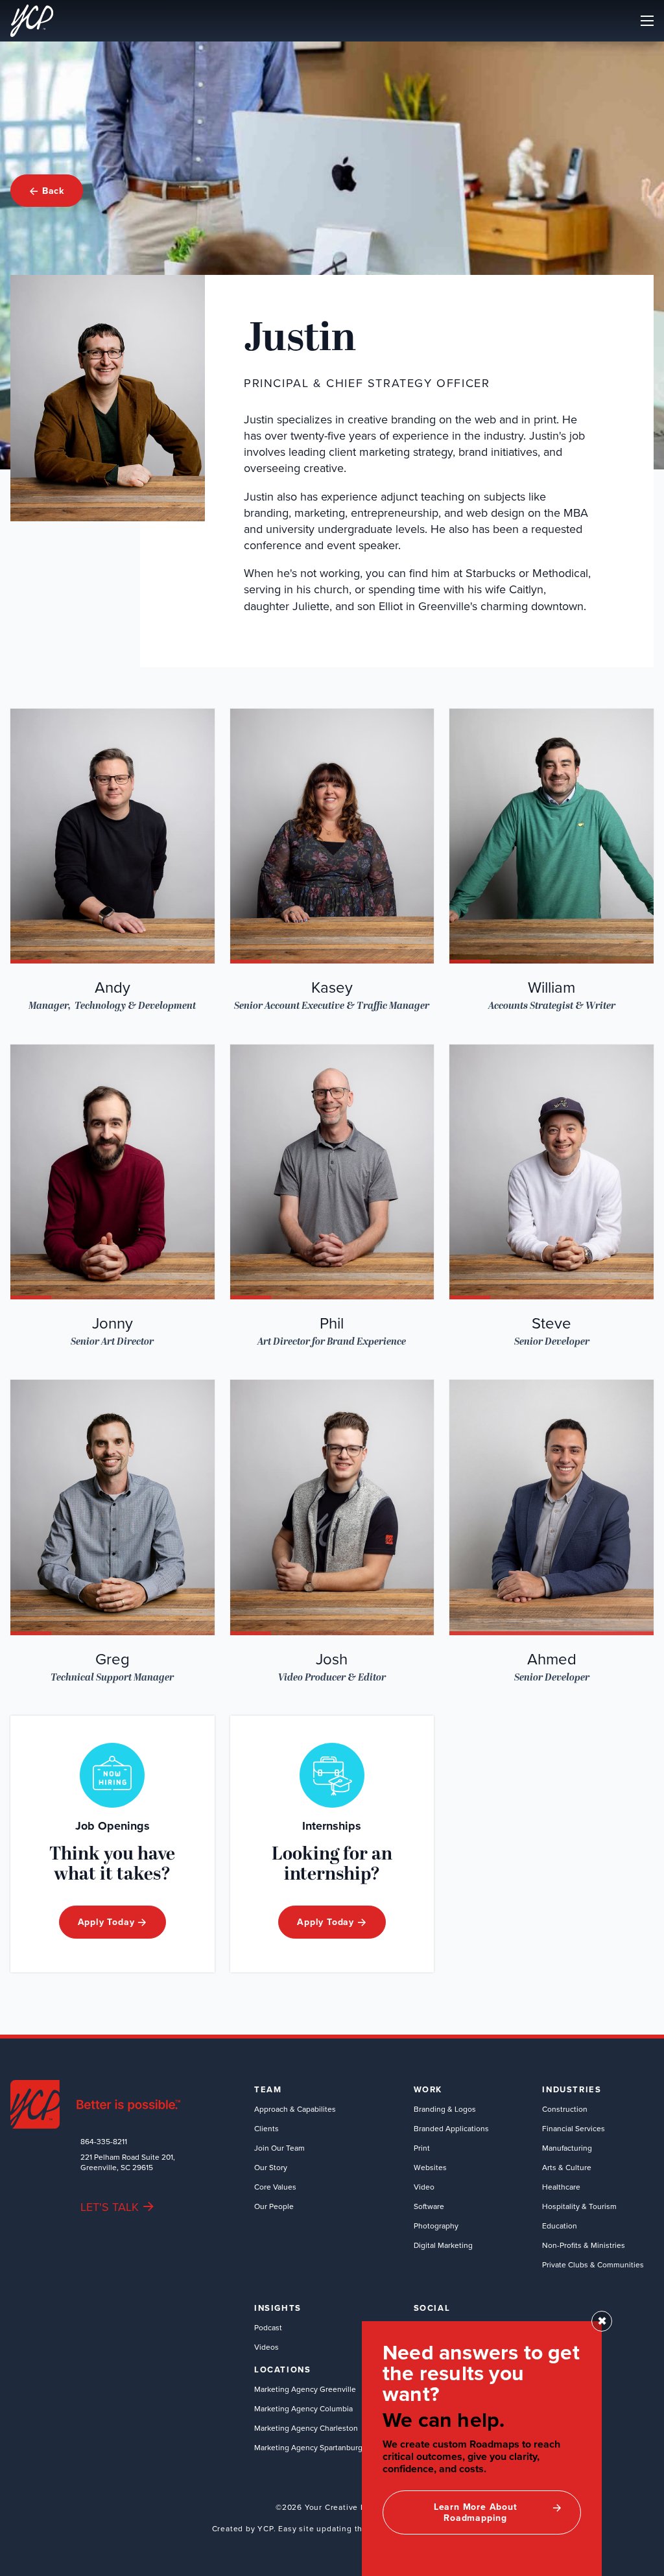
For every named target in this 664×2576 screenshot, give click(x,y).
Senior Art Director (112, 1342)
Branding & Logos (445, 2109)
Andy (113, 987)
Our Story (271, 2167)
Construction (565, 2109)
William (551, 987)
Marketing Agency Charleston (306, 2428)
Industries (572, 2090)
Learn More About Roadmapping (476, 2512)
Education (560, 2226)
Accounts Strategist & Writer (552, 1006)
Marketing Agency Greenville (305, 2389)
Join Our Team (279, 2148)
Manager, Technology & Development (112, 1006)
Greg (113, 1659)
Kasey (332, 987)
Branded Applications (451, 2128)
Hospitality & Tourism (579, 2206)
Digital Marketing (443, 2245)
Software (429, 2206)
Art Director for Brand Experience (332, 1342)
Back (53, 191)
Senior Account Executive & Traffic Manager (332, 1006)
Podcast (268, 2327)
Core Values (275, 2187)
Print (422, 2148)
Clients (267, 2128)
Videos (267, 2347)
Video (424, 2187)
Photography (436, 2226)
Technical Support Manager (112, 1678)
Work (428, 2090)
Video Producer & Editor (332, 1678)
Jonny (113, 1323)
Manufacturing (567, 2148)
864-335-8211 (104, 2142)
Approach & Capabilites (295, 2109)
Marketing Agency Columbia (303, 2408)
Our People (274, 2206)
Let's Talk (110, 2207)
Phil (332, 1323)
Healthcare (561, 2187)
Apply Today (106, 1922)
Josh (332, 1659)
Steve (551, 1323)
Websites (430, 2167)
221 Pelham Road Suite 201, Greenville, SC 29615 (128, 2162)
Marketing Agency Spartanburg (308, 2447)
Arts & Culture (567, 2167)
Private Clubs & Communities (593, 2264)
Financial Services (574, 2128)
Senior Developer (552, 1342)
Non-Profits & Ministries (584, 2245)
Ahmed (552, 1659)
